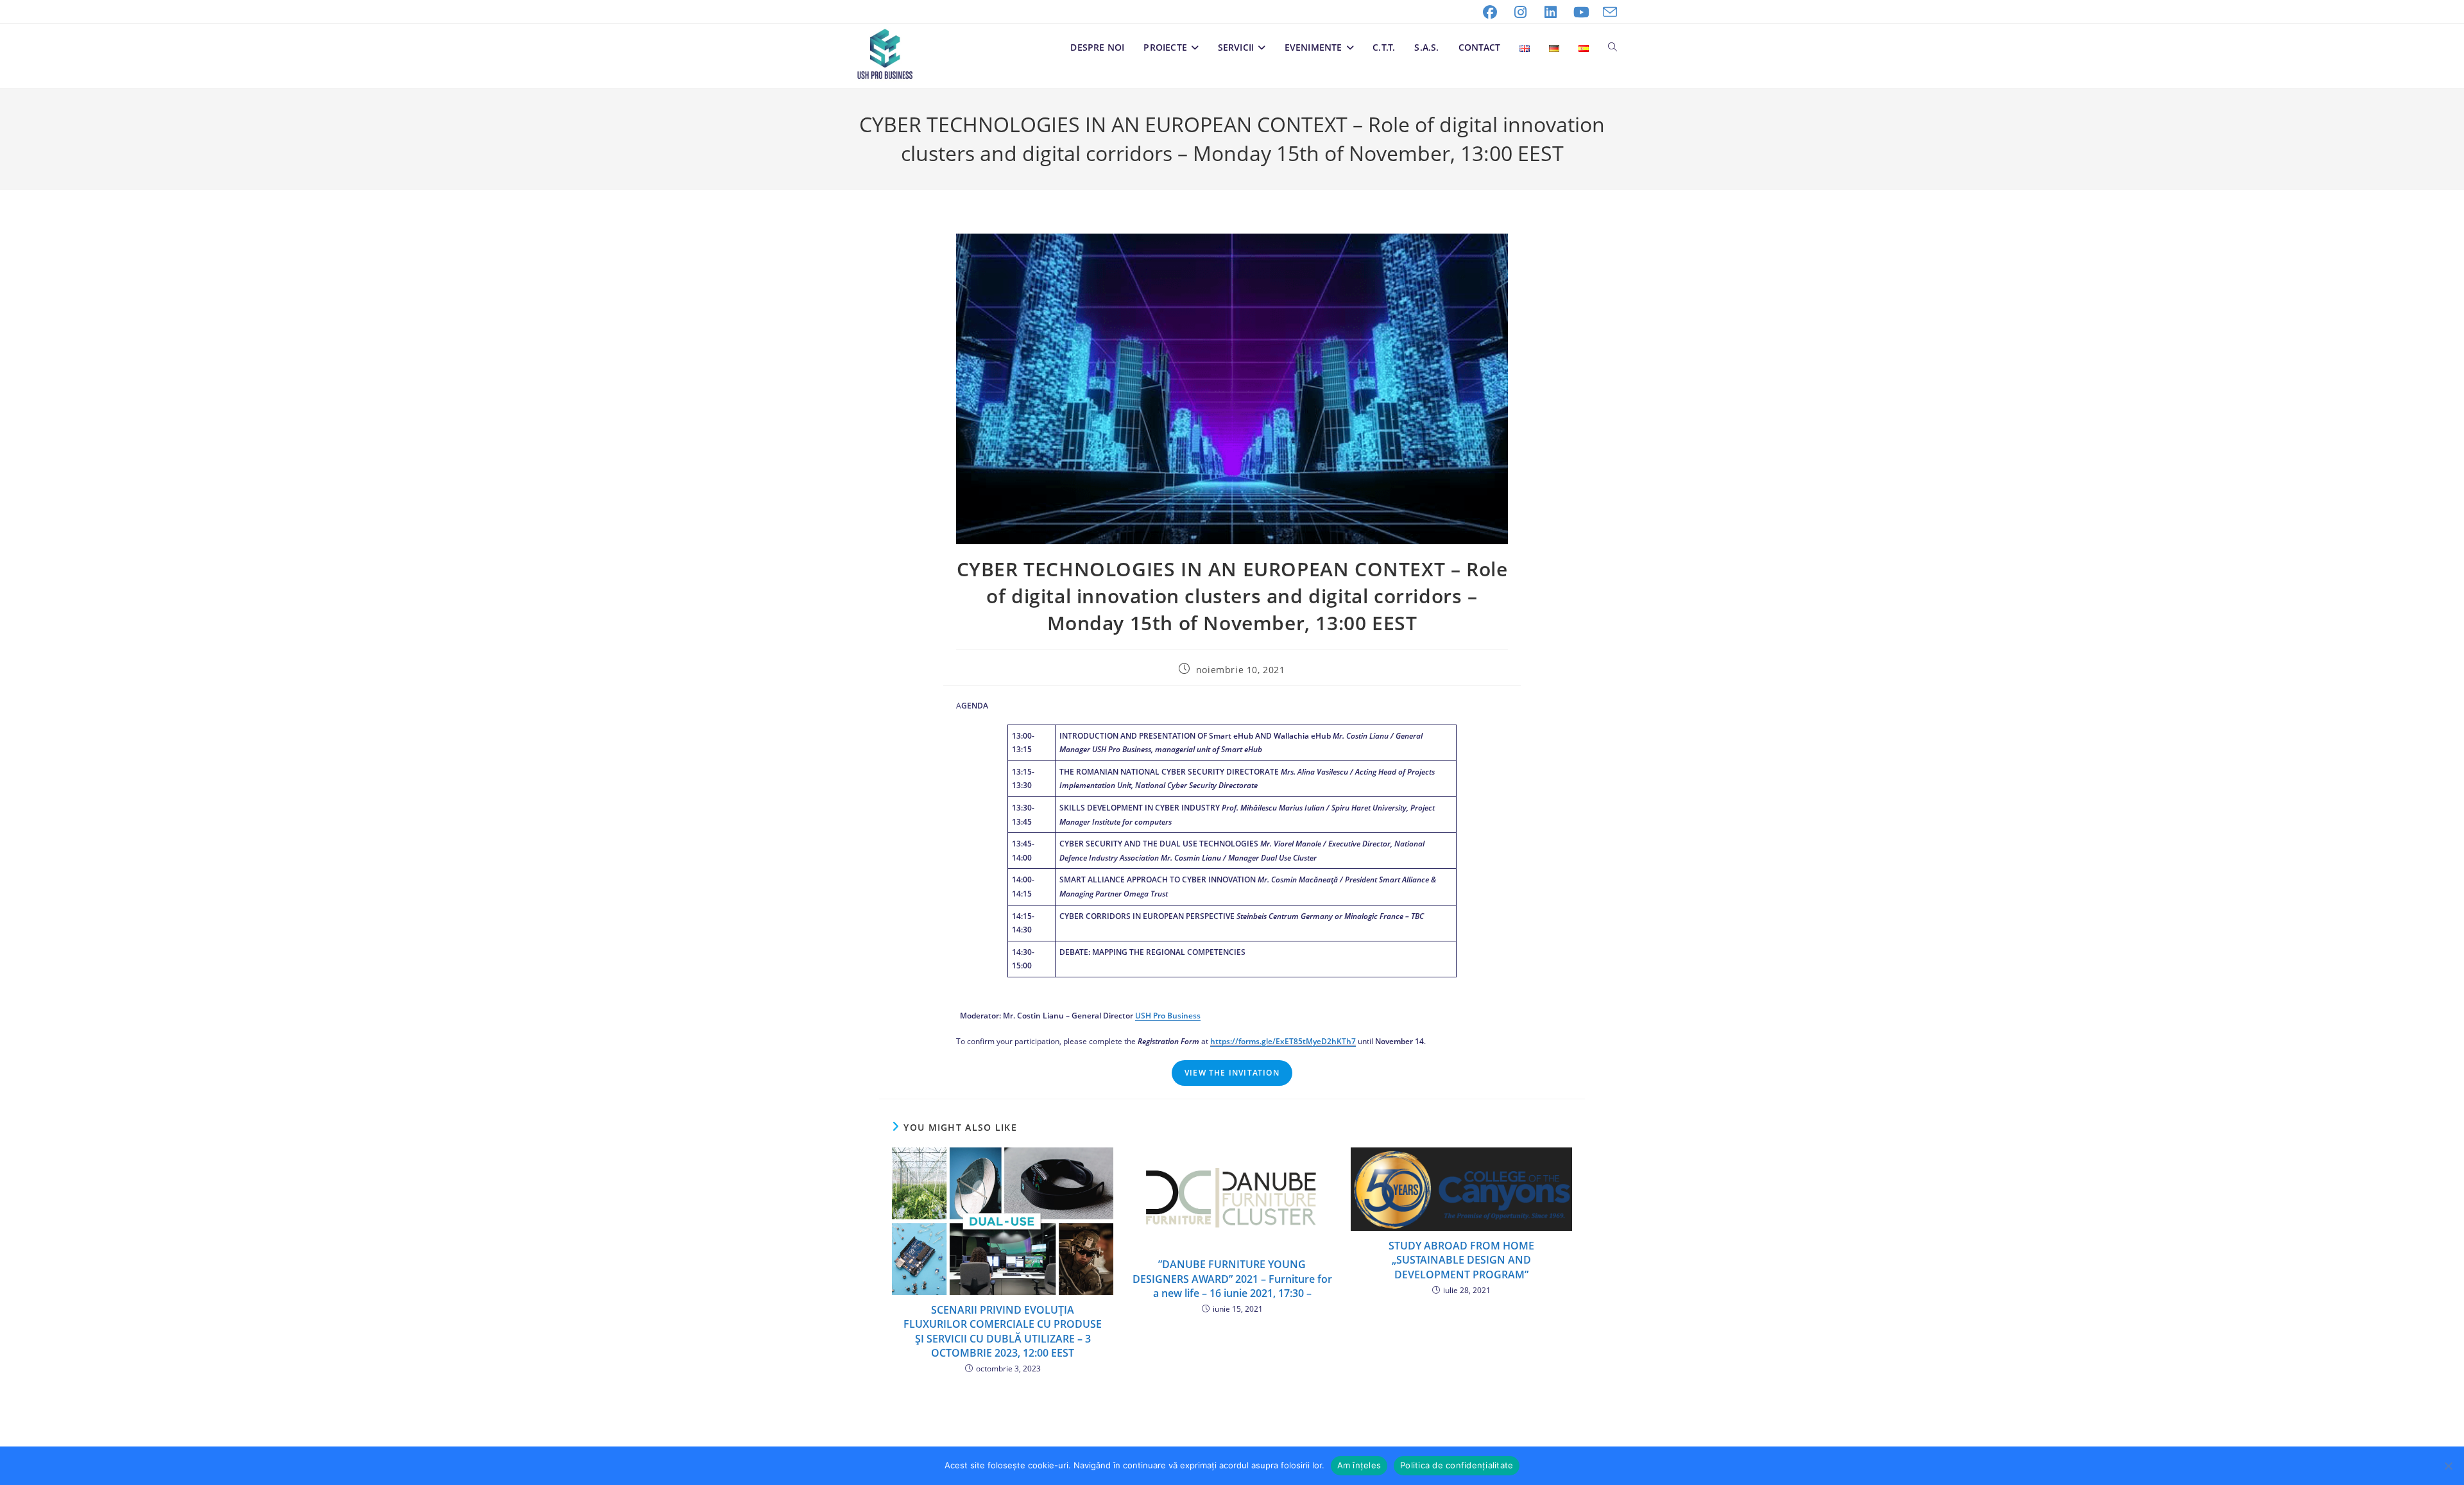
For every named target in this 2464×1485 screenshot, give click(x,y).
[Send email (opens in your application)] (1607, 12)
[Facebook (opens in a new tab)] (1490, 12)
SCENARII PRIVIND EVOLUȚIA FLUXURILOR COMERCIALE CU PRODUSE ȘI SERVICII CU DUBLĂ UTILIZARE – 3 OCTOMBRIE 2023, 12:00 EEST (1003, 1331)
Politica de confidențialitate (1457, 1465)
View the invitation (1232, 1073)
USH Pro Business (1168, 1016)
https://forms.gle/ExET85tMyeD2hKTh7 (1283, 1041)
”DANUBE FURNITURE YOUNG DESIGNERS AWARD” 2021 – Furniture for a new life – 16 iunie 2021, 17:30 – (1232, 1279)
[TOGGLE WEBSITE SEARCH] (1613, 47)
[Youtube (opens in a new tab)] (1582, 12)
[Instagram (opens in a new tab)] (1521, 12)
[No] (2448, 1466)
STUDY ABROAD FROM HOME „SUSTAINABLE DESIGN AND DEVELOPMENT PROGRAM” (1461, 1260)
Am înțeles (1359, 1465)
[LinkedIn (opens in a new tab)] (1551, 12)
